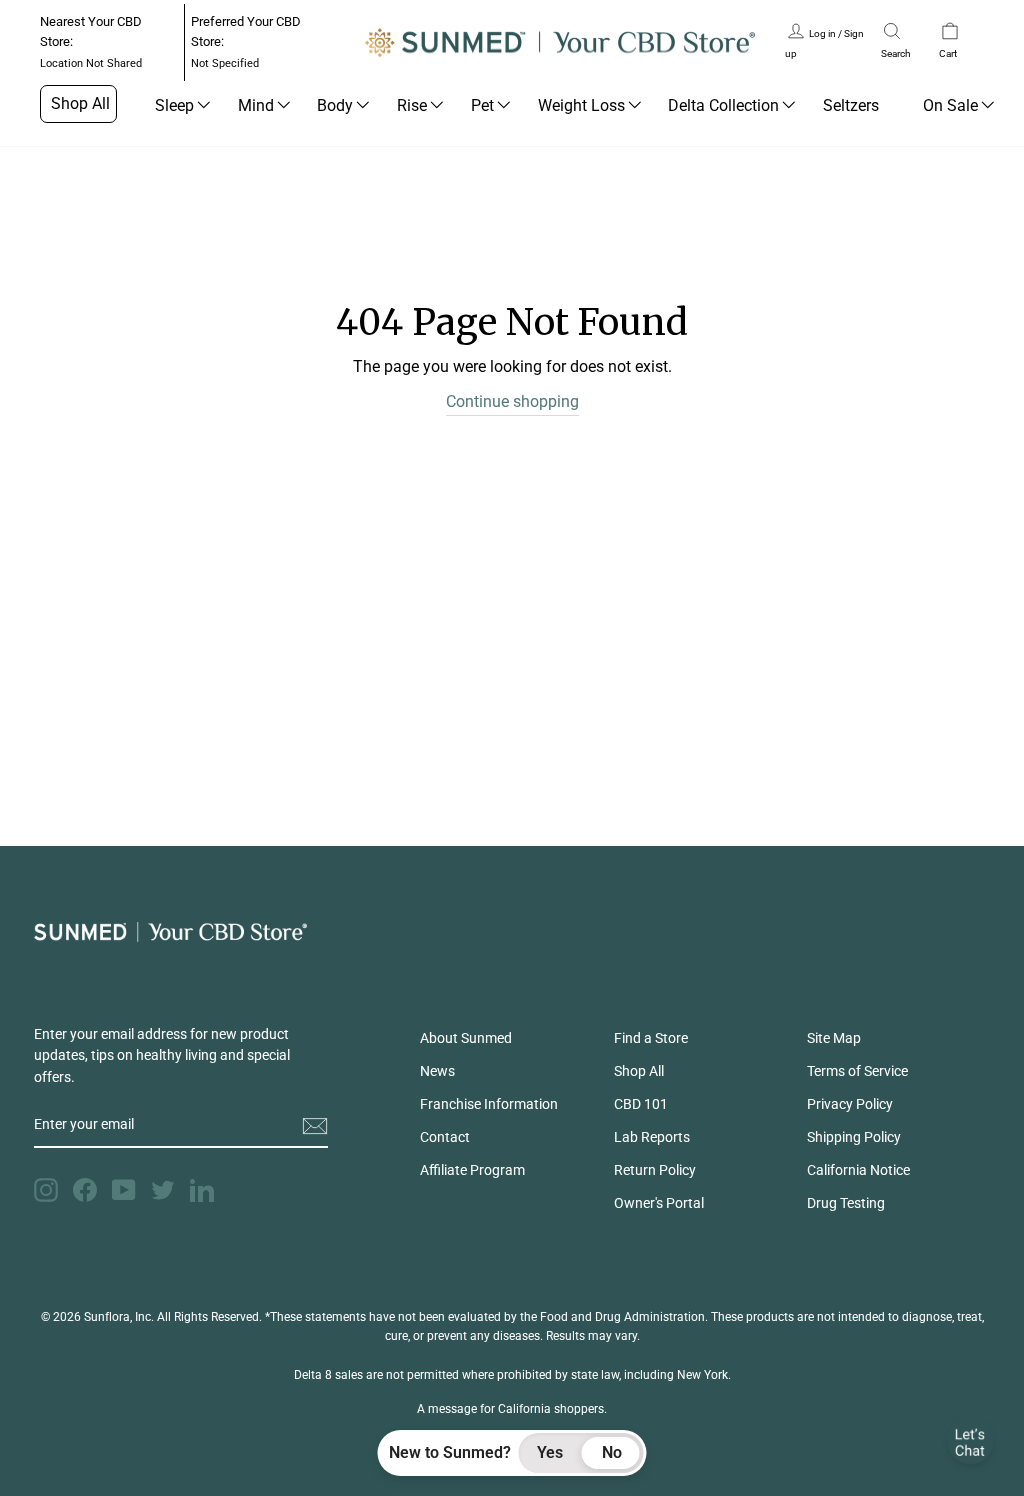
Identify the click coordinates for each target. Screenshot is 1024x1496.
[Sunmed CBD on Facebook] (85, 1190)
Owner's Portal (659, 1203)
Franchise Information (489, 1104)
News (437, 1071)
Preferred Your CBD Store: (246, 42)
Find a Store (651, 1038)
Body (335, 105)
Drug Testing (846, 1203)
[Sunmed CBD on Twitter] (163, 1190)
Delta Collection (723, 105)
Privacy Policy (850, 1104)
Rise (412, 105)
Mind (256, 105)
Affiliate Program (472, 1170)
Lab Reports (652, 1137)
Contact (445, 1137)
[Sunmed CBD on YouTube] (124, 1190)
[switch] (581, 1453)
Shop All (80, 103)
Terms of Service (857, 1071)
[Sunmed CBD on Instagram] (46, 1190)
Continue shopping (512, 401)
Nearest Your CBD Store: (91, 42)
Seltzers (851, 105)
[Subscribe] (315, 1126)
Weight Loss (581, 105)
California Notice (858, 1170)
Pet (482, 105)
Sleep (174, 105)
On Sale (950, 105)
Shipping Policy (854, 1137)
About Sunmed (466, 1038)
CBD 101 (641, 1104)
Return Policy (655, 1170)
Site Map (834, 1038)
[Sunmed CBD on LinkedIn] (202, 1190)
